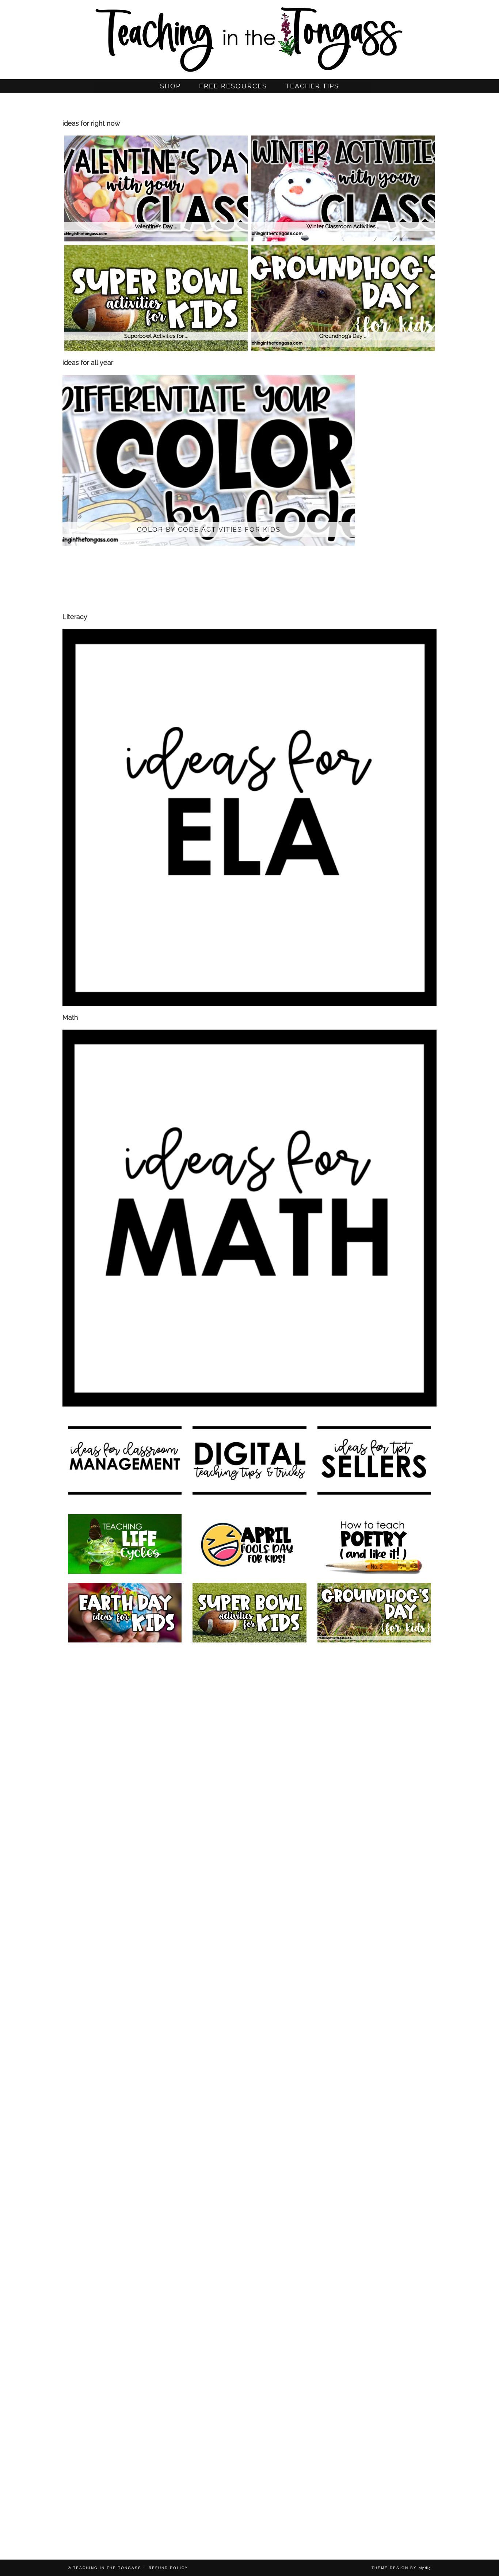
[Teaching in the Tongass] (249, 37)
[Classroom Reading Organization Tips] (125, 2369)
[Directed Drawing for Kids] (374, 1888)
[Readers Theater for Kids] (125, 1750)
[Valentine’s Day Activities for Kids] (125, 2025)
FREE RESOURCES (233, 86)
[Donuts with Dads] (125, 2437)
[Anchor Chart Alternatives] (249, 2162)
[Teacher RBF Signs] (249, 2300)
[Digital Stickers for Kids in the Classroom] (249, 1750)
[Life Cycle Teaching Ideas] (125, 1544)
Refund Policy (168, 2568)
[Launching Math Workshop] (125, 1819)
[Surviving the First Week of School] (249, 2094)
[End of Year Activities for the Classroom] (249, 1819)
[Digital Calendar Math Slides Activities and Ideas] (125, 1681)
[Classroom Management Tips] (125, 2094)
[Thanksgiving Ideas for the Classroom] (374, 2025)
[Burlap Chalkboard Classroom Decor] (125, 2506)
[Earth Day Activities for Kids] (125, 1613)
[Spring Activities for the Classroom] (374, 1819)
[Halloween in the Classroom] (374, 2094)
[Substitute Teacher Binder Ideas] (249, 2369)
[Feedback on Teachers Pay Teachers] (125, 2300)
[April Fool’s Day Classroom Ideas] (249, 1544)
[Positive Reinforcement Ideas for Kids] (374, 1681)
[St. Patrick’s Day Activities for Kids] (374, 1956)
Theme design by (401, 2568)
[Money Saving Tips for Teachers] (249, 2231)
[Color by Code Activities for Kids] (249, 1681)
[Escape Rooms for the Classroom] (249, 1956)
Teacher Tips (312, 86)
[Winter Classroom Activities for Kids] (125, 1888)
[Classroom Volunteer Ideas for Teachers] (374, 2300)
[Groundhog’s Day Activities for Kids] (374, 1613)
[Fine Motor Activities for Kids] (125, 2231)
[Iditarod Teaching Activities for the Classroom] (374, 2437)
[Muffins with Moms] (249, 2437)
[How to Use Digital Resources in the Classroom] (374, 1750)
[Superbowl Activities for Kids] (249, 1613)
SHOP (170, 86)
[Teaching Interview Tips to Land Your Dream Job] (125, 1956)
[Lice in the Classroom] (374, 2231)
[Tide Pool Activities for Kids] (374, 2369)
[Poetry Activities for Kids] (374, 1544)
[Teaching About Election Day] (374, 2162)
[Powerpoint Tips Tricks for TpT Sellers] (125, 2162)
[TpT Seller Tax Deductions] (249, 2025)
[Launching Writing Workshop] (249, 2506)
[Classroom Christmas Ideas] (249, 1888)
